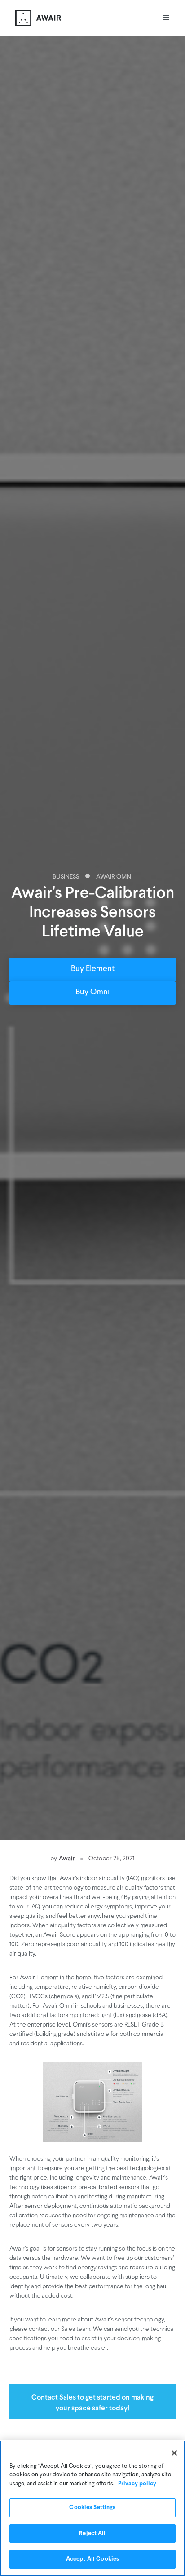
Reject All (92, 2534)
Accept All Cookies (92, 2559)
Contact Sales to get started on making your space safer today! (92, 2402)
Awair (67, 1858)
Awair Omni (114, 877)
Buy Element (93, 969)
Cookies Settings (92, 2508)
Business (66, 877)
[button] (166, 18)
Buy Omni (92, 993)
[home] (36, 18)
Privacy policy (137, 2484)
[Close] (174, 2453)
